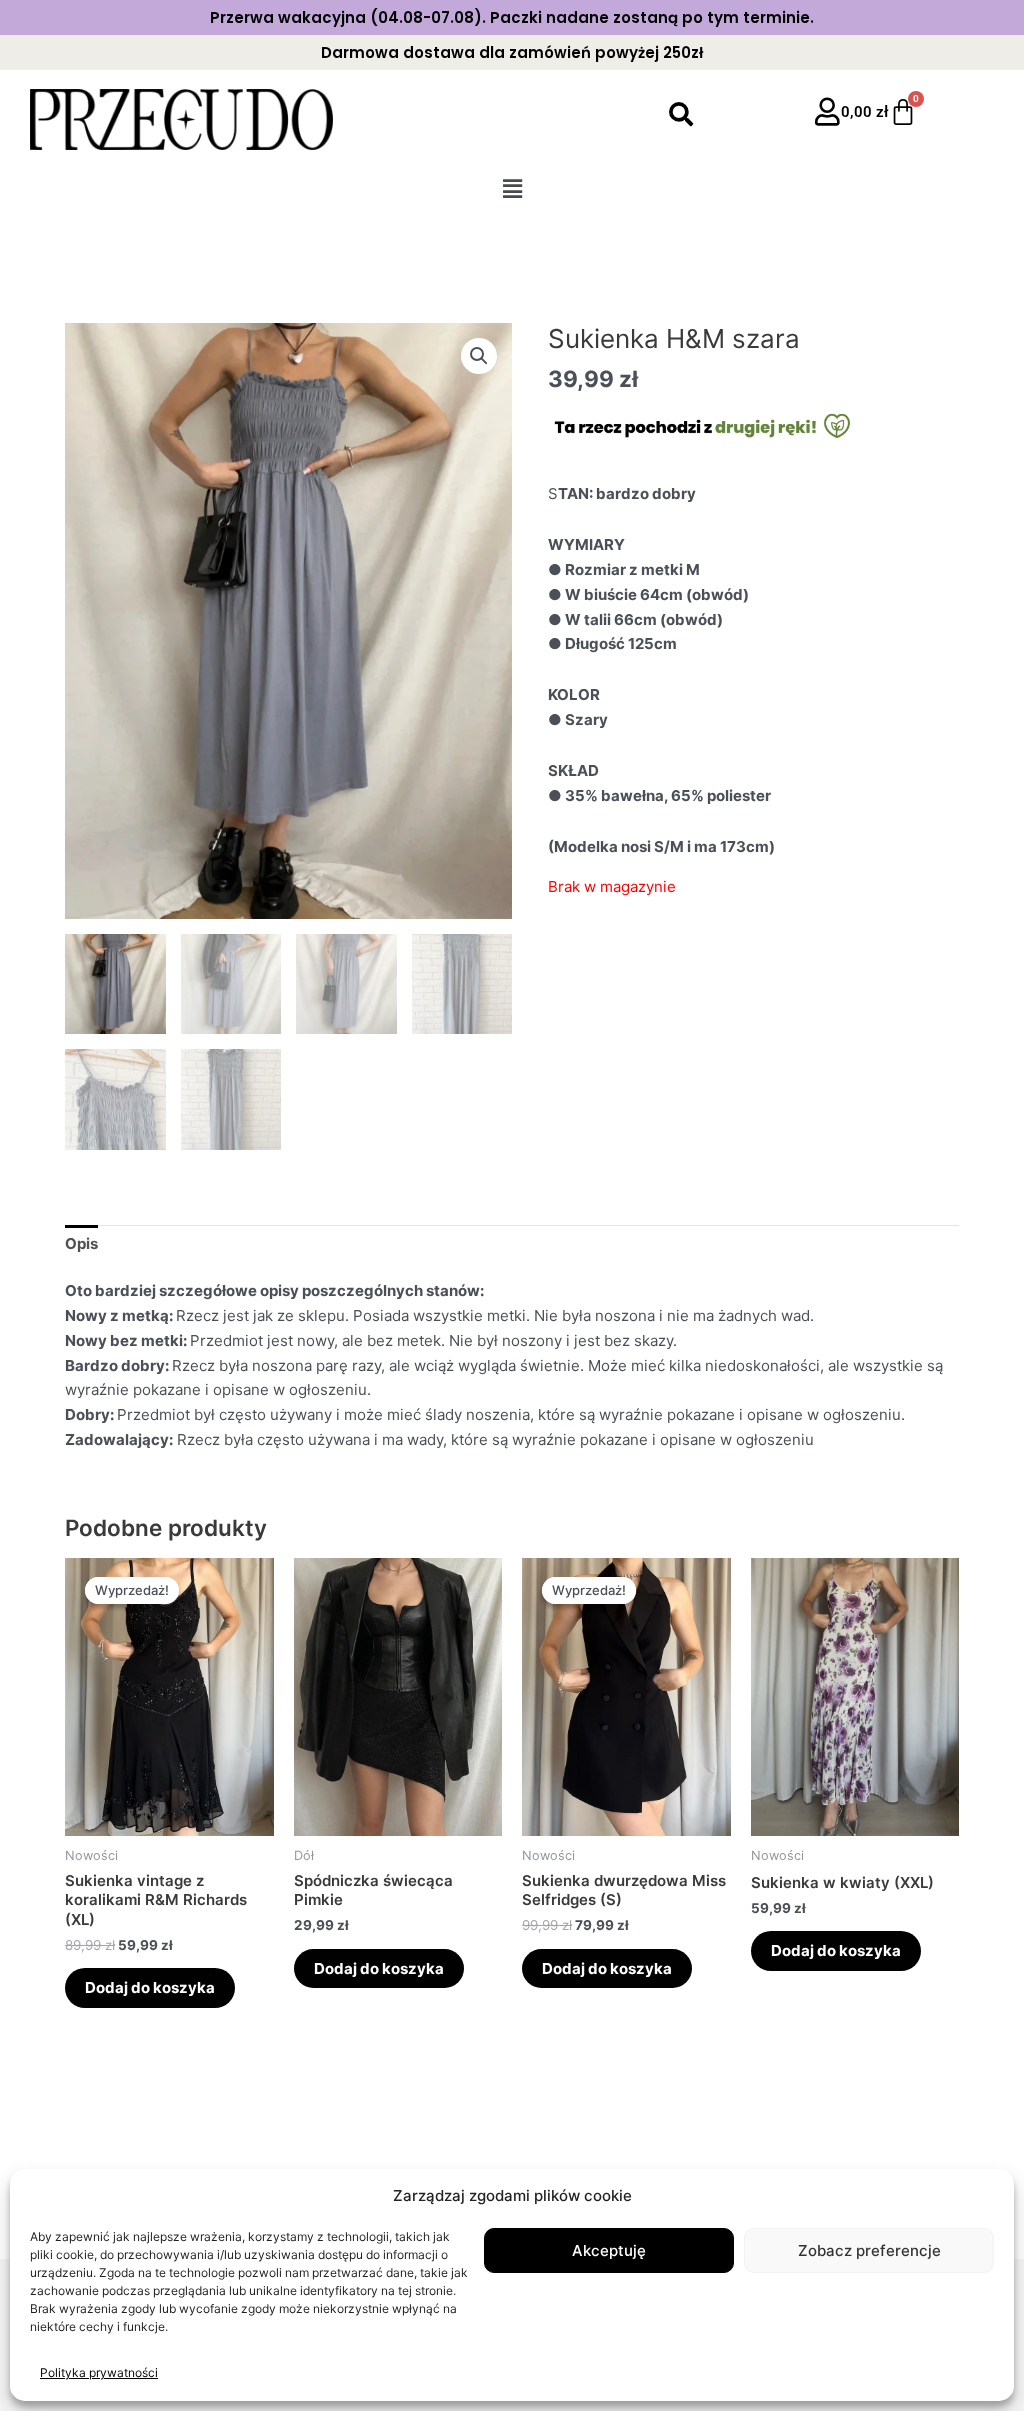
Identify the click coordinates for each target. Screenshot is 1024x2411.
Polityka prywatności (99, 2372)
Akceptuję (609, 2250)
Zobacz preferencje (869, 2250)
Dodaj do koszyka (150, 1987)
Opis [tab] (81, 1243)
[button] (512, 188)
